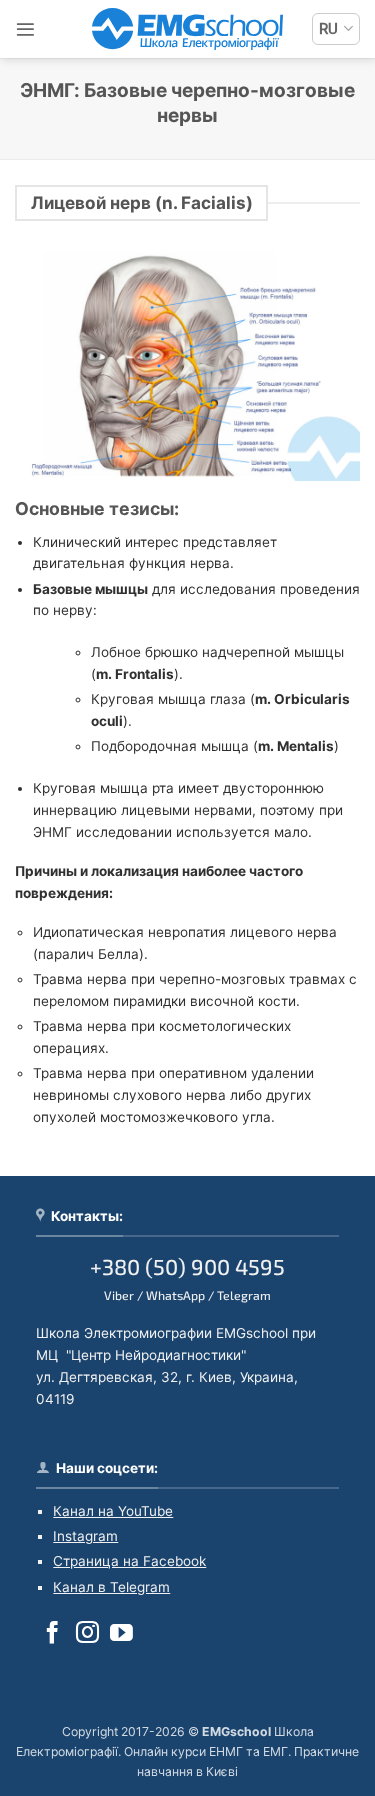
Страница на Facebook (129, 1561)
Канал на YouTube (113, 1511)
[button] (25, 29)
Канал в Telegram (111, 1587)
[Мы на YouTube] (121, 1634)
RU (328, 29)
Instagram (85, 1536)
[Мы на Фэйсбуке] (52, 1634)
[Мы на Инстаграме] (87, 1634)
